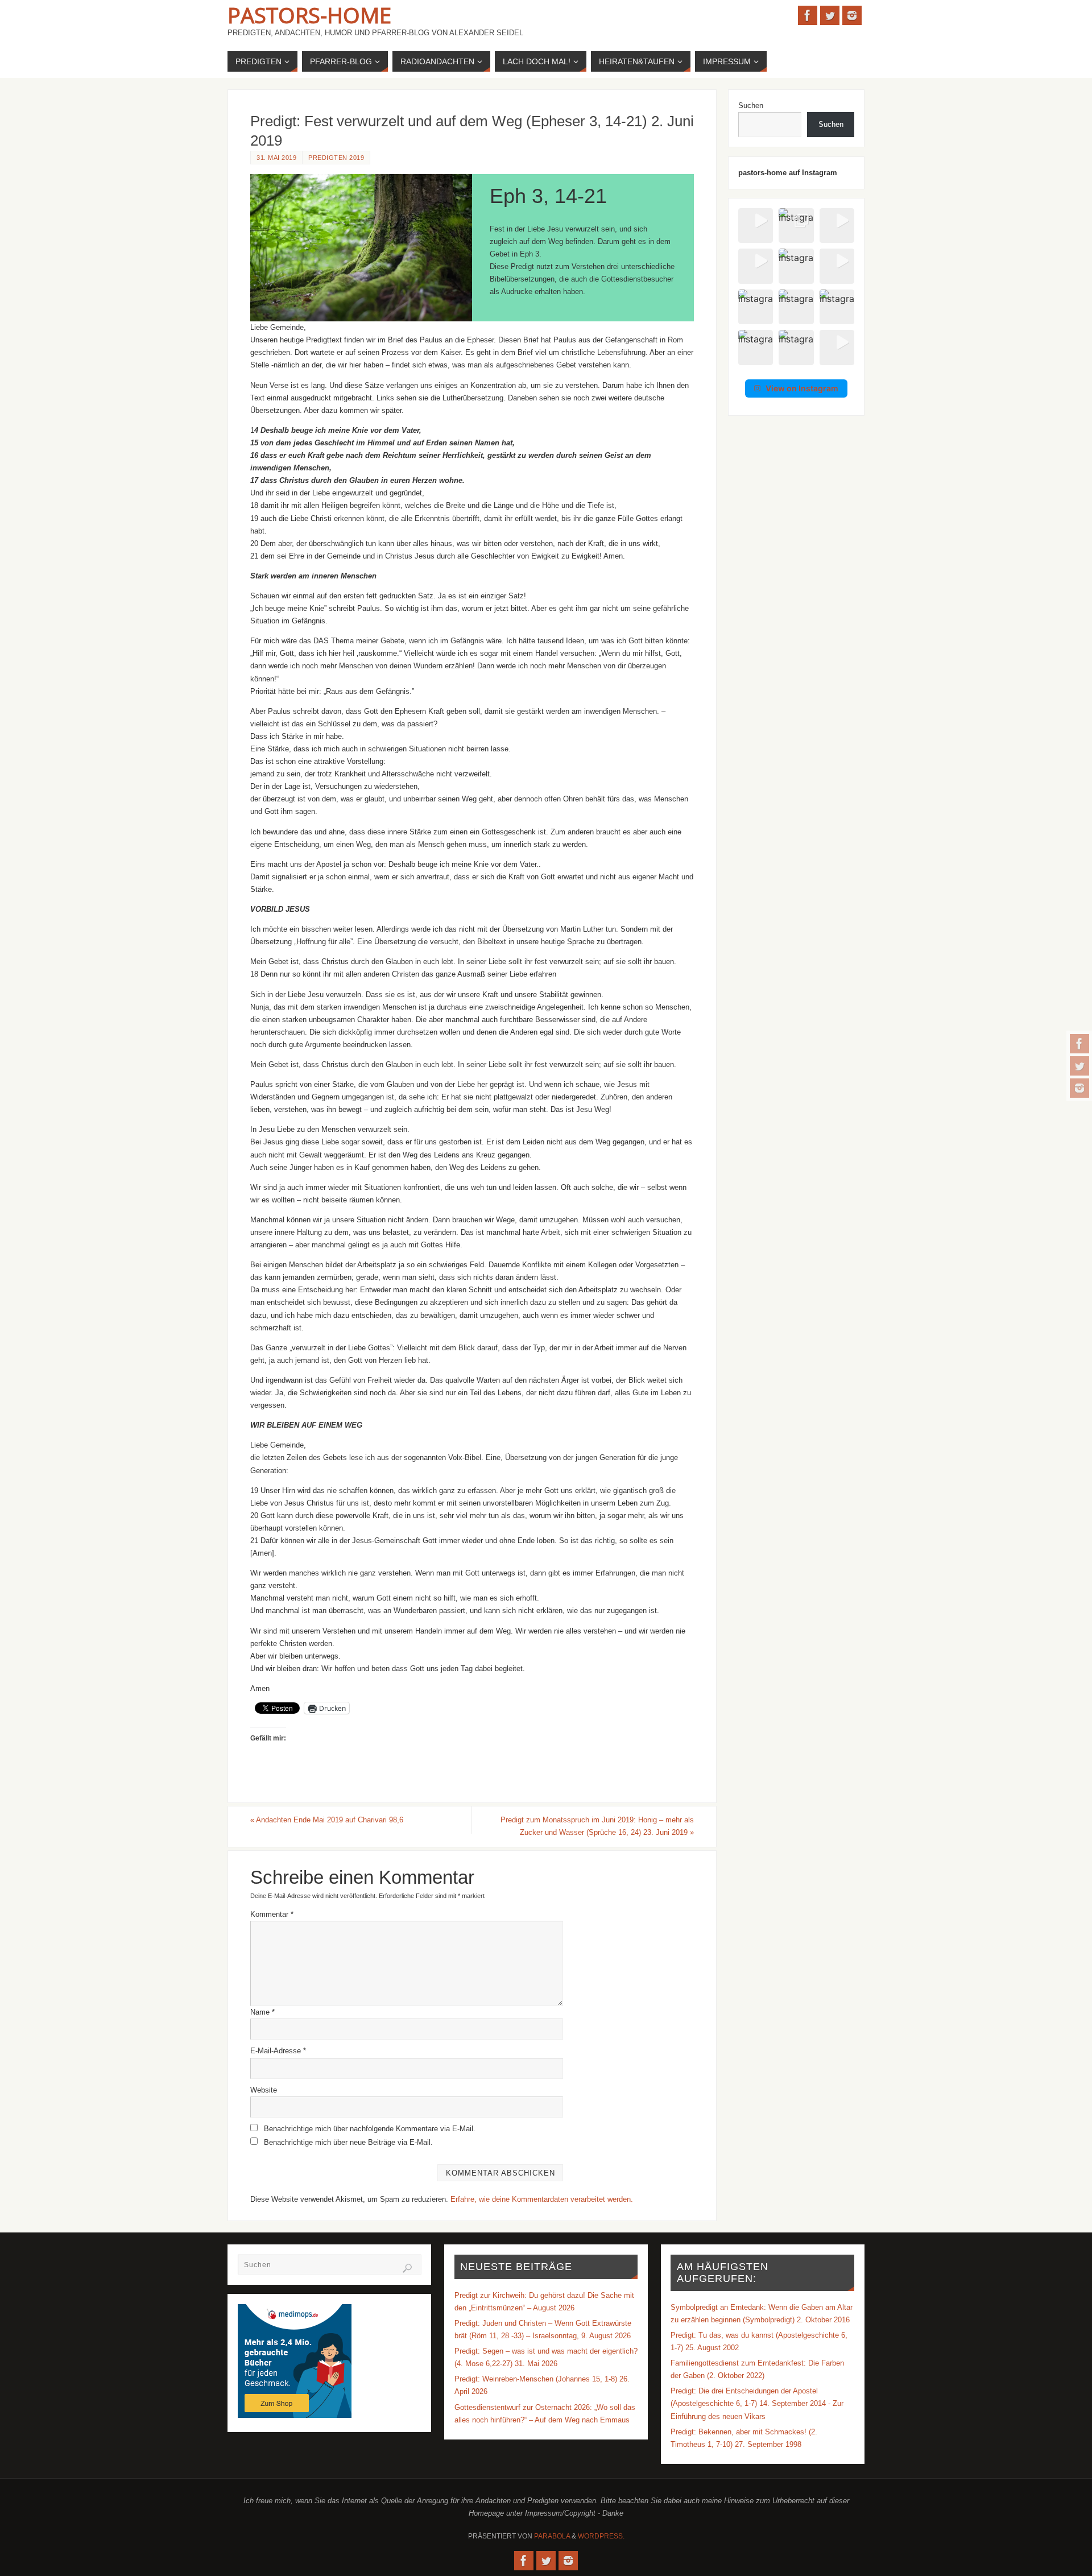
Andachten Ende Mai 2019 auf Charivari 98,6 (327, 1820)
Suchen (751, 106)
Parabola (552, 2536)
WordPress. (601, 2536)
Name (262, 2012)
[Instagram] (1079, 1088)
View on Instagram (802, 388)
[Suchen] (407, 2268)
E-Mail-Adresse (278, 2051)
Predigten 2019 (336, 158)
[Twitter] (1079, 1066)
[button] (756, 226)
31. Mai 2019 (276, 158)
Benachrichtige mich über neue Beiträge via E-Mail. (348, 2142)
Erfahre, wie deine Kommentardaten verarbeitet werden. (542, 2199)
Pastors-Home (309, 15)
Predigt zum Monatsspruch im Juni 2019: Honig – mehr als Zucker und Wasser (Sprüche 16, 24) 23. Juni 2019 (597, 1826)
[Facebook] (1079, 1044)
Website (264, 2090)
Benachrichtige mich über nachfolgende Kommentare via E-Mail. (370, 2129)
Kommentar (272, 1914)
